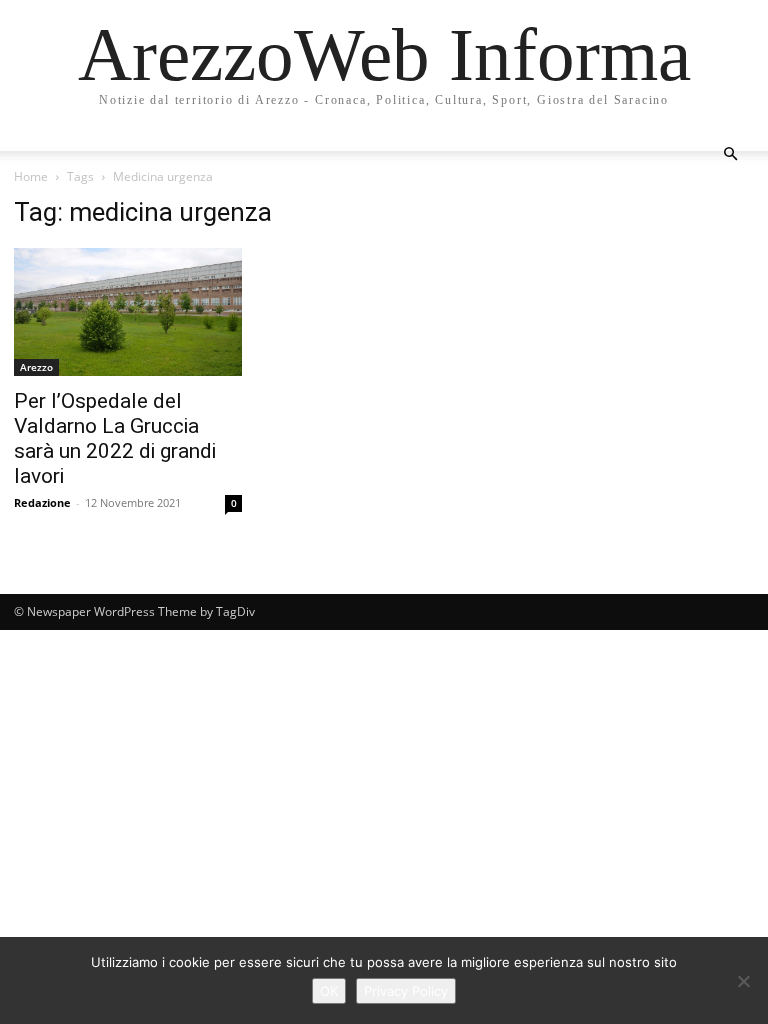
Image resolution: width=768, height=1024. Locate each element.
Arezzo (36, 367)
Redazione (42, 502)
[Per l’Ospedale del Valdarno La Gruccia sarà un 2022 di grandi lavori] (128, 312)
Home (31, 176)
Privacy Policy (406, 991)
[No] (743, 981)
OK (329, 991)
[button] (730, 154)
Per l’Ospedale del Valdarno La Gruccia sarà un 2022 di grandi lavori (115, 438)
